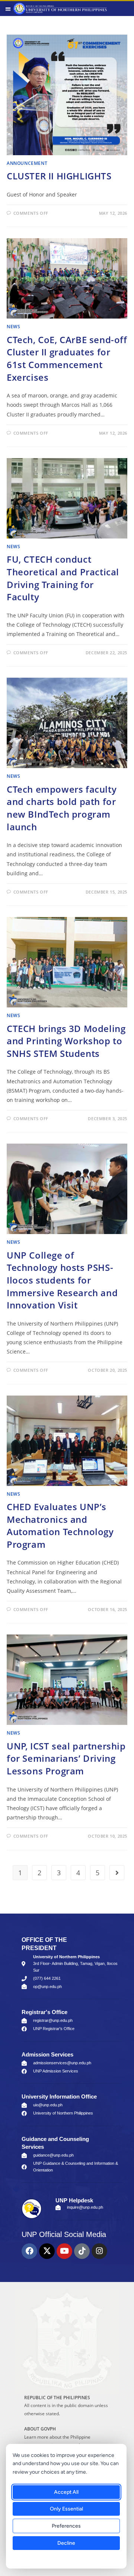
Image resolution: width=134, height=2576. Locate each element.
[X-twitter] (47, 2251)
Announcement (27, 163)
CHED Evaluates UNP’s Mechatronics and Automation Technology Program (60, 1525)
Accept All (66, 2492)
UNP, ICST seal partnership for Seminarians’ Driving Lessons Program (66, 1758)
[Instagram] (99, 2251)
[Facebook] (29, 2251)
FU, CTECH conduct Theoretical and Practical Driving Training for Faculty (63, 578)
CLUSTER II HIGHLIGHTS (59, 176)
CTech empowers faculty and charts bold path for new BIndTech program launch (62, 808)
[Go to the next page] (117, 1873)
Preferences (66, 2526)
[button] (8, 9)
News (13, 327)
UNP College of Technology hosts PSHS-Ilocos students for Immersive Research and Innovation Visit (62, 1280)
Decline (66, 2543)
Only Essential (66, 2509)
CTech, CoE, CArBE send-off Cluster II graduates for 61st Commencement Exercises (67, 358)
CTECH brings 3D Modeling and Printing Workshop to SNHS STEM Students (66, 1041)
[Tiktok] (82, 2251)
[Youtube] (64, 2251)
